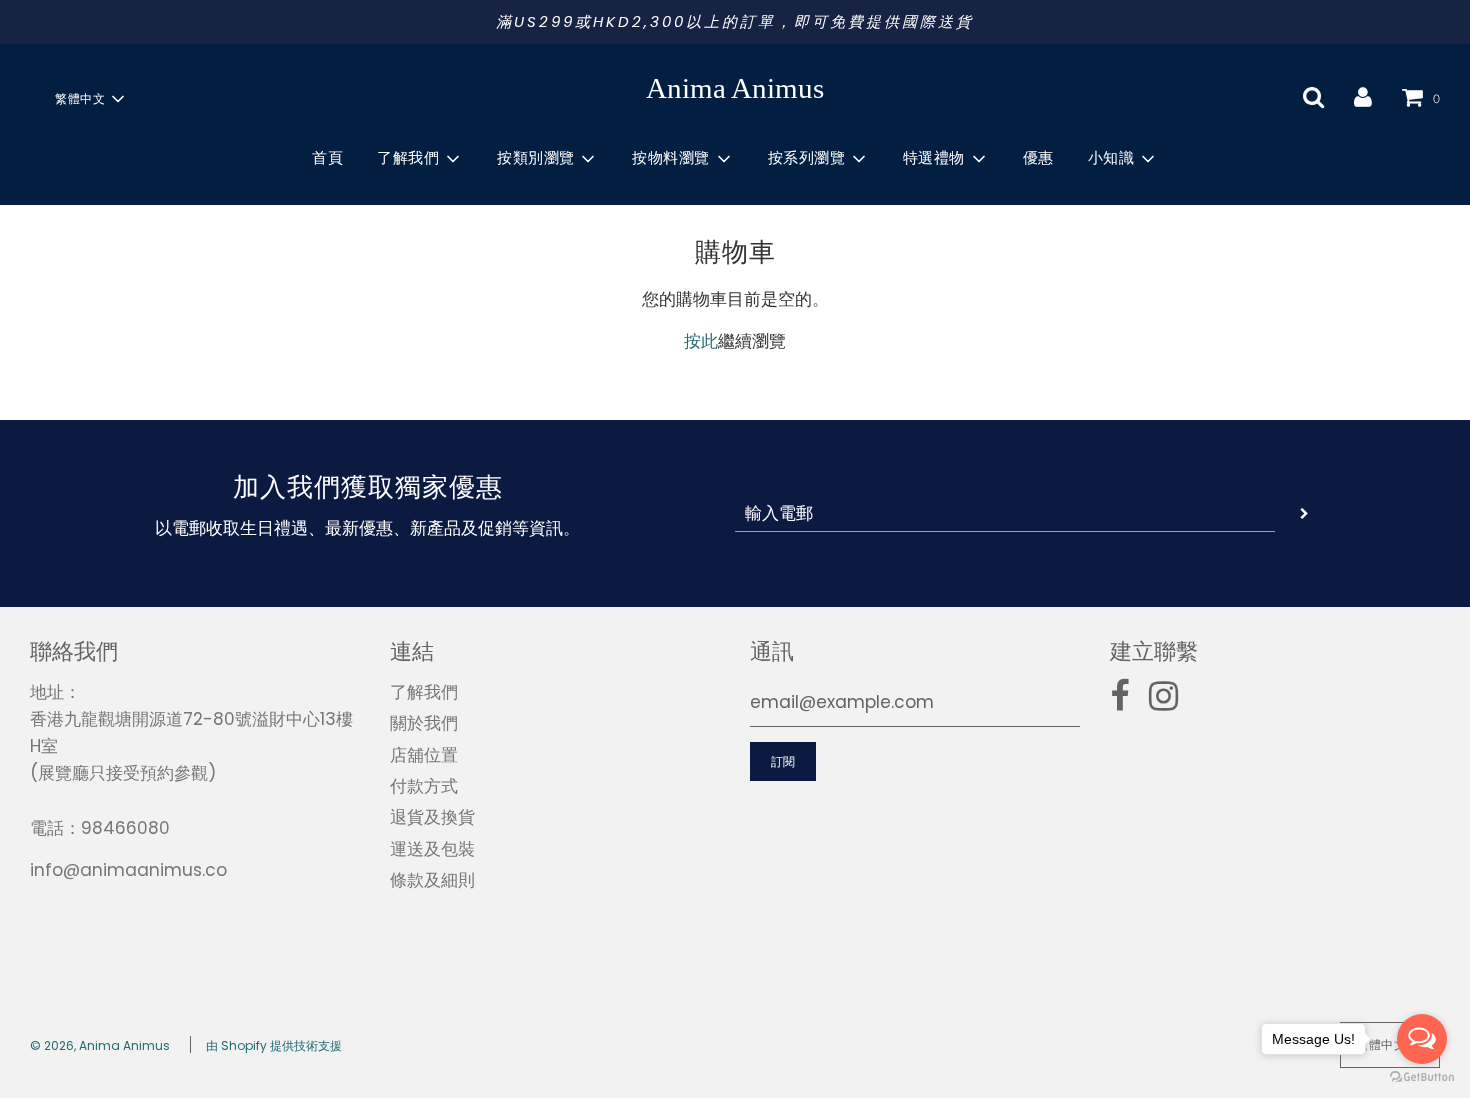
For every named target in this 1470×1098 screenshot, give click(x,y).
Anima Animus (735, 88)
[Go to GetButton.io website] (1422, 1077)
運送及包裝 (432, 849)
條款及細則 (432, 880)
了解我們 (424, 692)
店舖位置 (424, 755)
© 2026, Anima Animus (100, 1045)
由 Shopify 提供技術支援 (274, 1045)
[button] (89, 99)
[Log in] (1363, 97)
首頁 (327, 158)
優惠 (1038, 158)
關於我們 (424, 723)
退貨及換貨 (432, 817)
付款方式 (424, 786)
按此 (701, 341)
